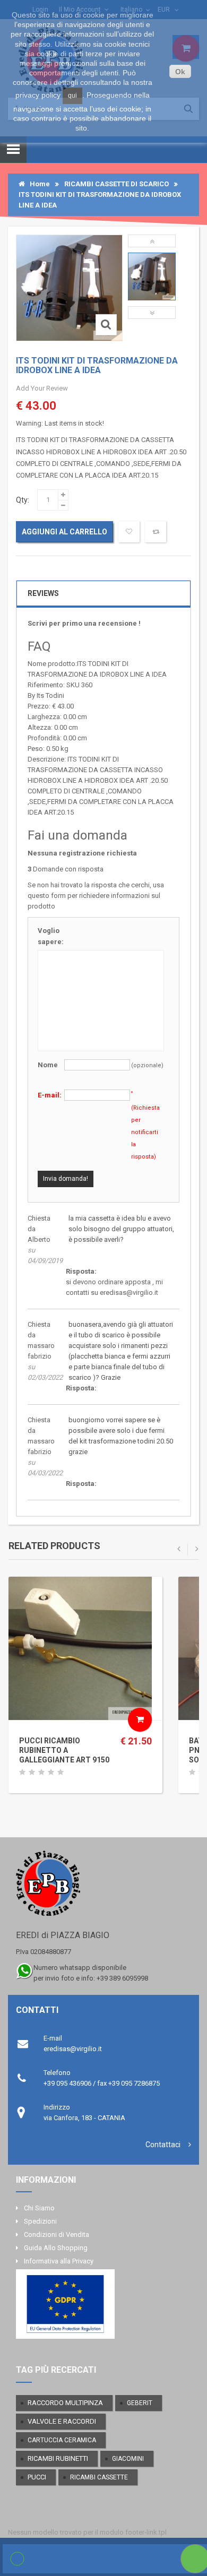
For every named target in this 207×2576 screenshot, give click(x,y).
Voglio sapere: (51, 936)
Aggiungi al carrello (64, 532)
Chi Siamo (39, 2208)
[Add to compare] (156, 532)
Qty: (23, 500)
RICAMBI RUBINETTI (58, 2458)
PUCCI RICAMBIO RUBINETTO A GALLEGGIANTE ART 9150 (64, 1750)
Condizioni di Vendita (57, 2234)
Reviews (43, 593)
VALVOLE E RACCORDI (62, 2421)
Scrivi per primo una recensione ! (84, 623)
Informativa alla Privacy (59, 2261)
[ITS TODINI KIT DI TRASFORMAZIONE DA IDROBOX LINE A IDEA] (152, 276)
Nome (48, 1065)
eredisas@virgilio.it (73, 2049)
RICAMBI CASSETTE (99, 2477)
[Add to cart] (140, 1720)
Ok (180, 72)
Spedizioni (40, 2221)
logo (103, 1888)
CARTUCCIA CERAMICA (62, 2440)
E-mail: (50, 1095)
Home (37, 184)
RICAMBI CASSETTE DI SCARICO (117, 184)
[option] (152, 276)
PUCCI (37, 2477)
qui (72, 96)
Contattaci (163, 2145)
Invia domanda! (66, 1179)
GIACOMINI (128, 2459)
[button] (152, 241)
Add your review (42, 388)
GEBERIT (140, 2403)
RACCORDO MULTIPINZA (65, 2403)
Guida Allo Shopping (56, 2248)
